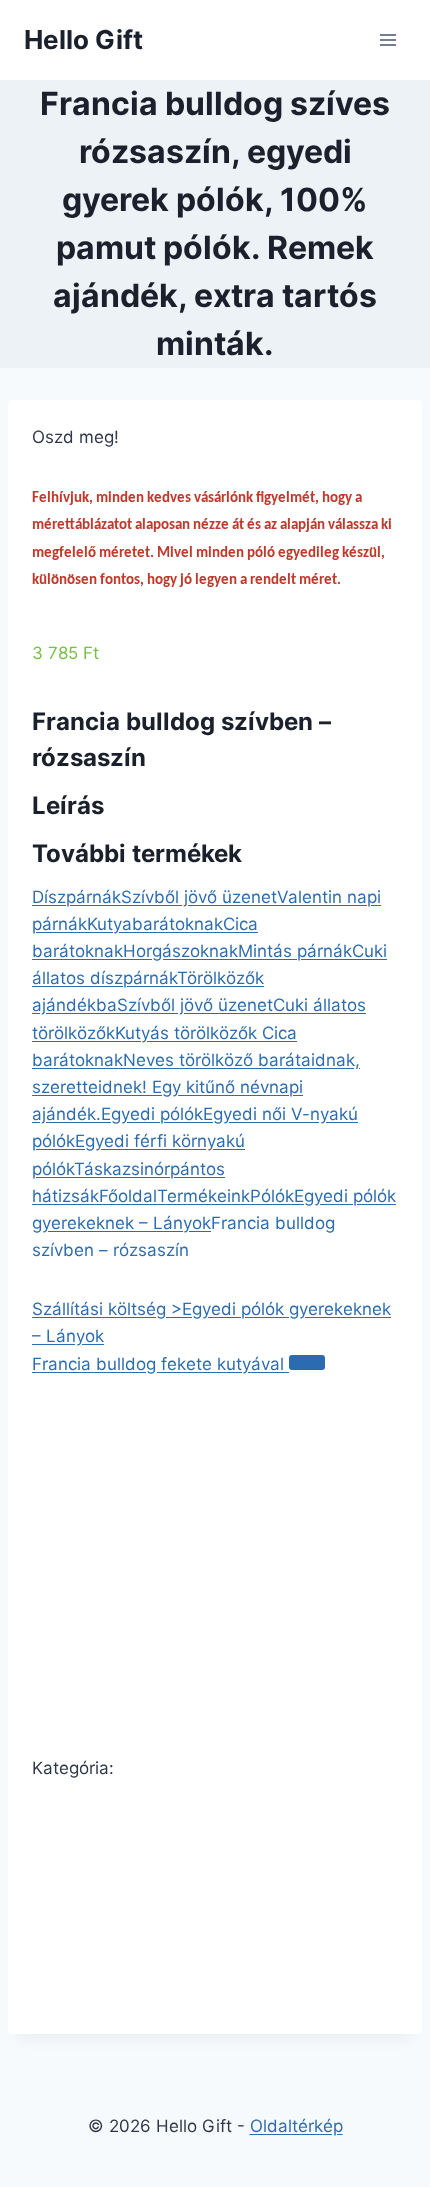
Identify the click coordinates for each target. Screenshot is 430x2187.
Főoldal (128, 1196)
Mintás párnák (295, 951)
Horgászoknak (180, 951)
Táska (98, 1169)
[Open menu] (387, 39)
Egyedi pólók (152, 1114)
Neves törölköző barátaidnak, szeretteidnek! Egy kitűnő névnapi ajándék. (196, 1087)
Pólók (272, 1196)
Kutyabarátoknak (155, 924)
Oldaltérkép (296, 2126)
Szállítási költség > (107, 1309)
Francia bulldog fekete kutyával (160, 1364)
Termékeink (203, 1196)
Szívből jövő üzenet (199, 897)
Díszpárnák (76, 897)
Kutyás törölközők (188, 1033)
